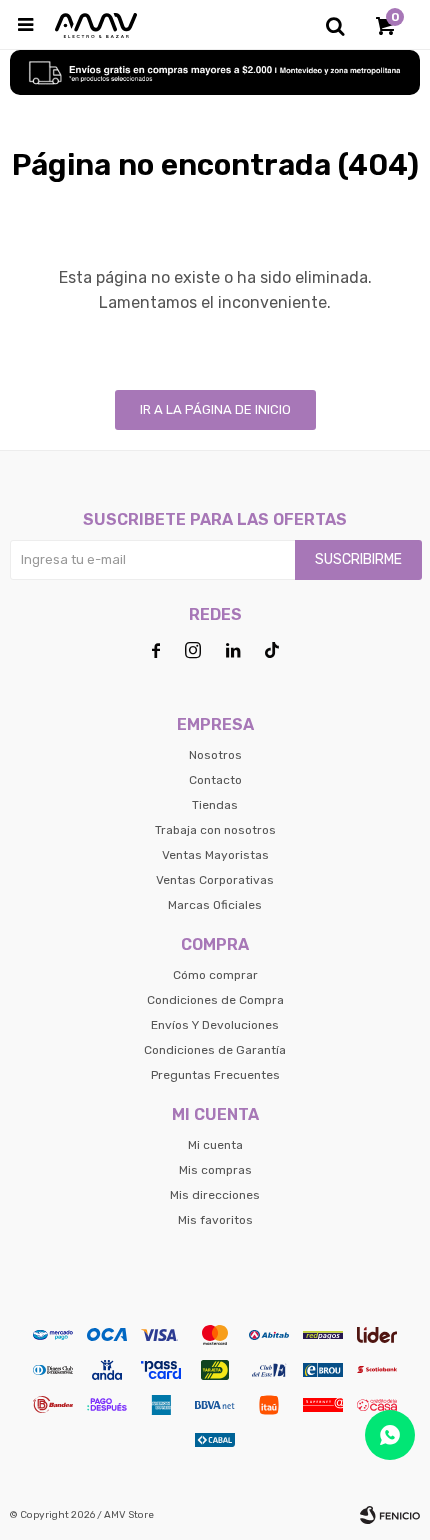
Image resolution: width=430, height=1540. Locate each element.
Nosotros (215, 755)
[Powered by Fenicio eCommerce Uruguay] (390, 1515)
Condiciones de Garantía (215, 1050)
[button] (335, 25)
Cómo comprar (215, 975)
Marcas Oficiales (215, 905)
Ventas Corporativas (215, 880)
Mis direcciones (215, 1195)
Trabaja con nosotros (215, 830)
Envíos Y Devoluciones (215, 1025)
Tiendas (215, 805)
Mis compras (215, 1170)
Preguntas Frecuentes (215, 1075)
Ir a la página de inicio (215, 409)
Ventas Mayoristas (215, 855)
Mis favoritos (215, 1220)
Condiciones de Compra (215, 1000)
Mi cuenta (215, 1145)
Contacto (215, 780)
